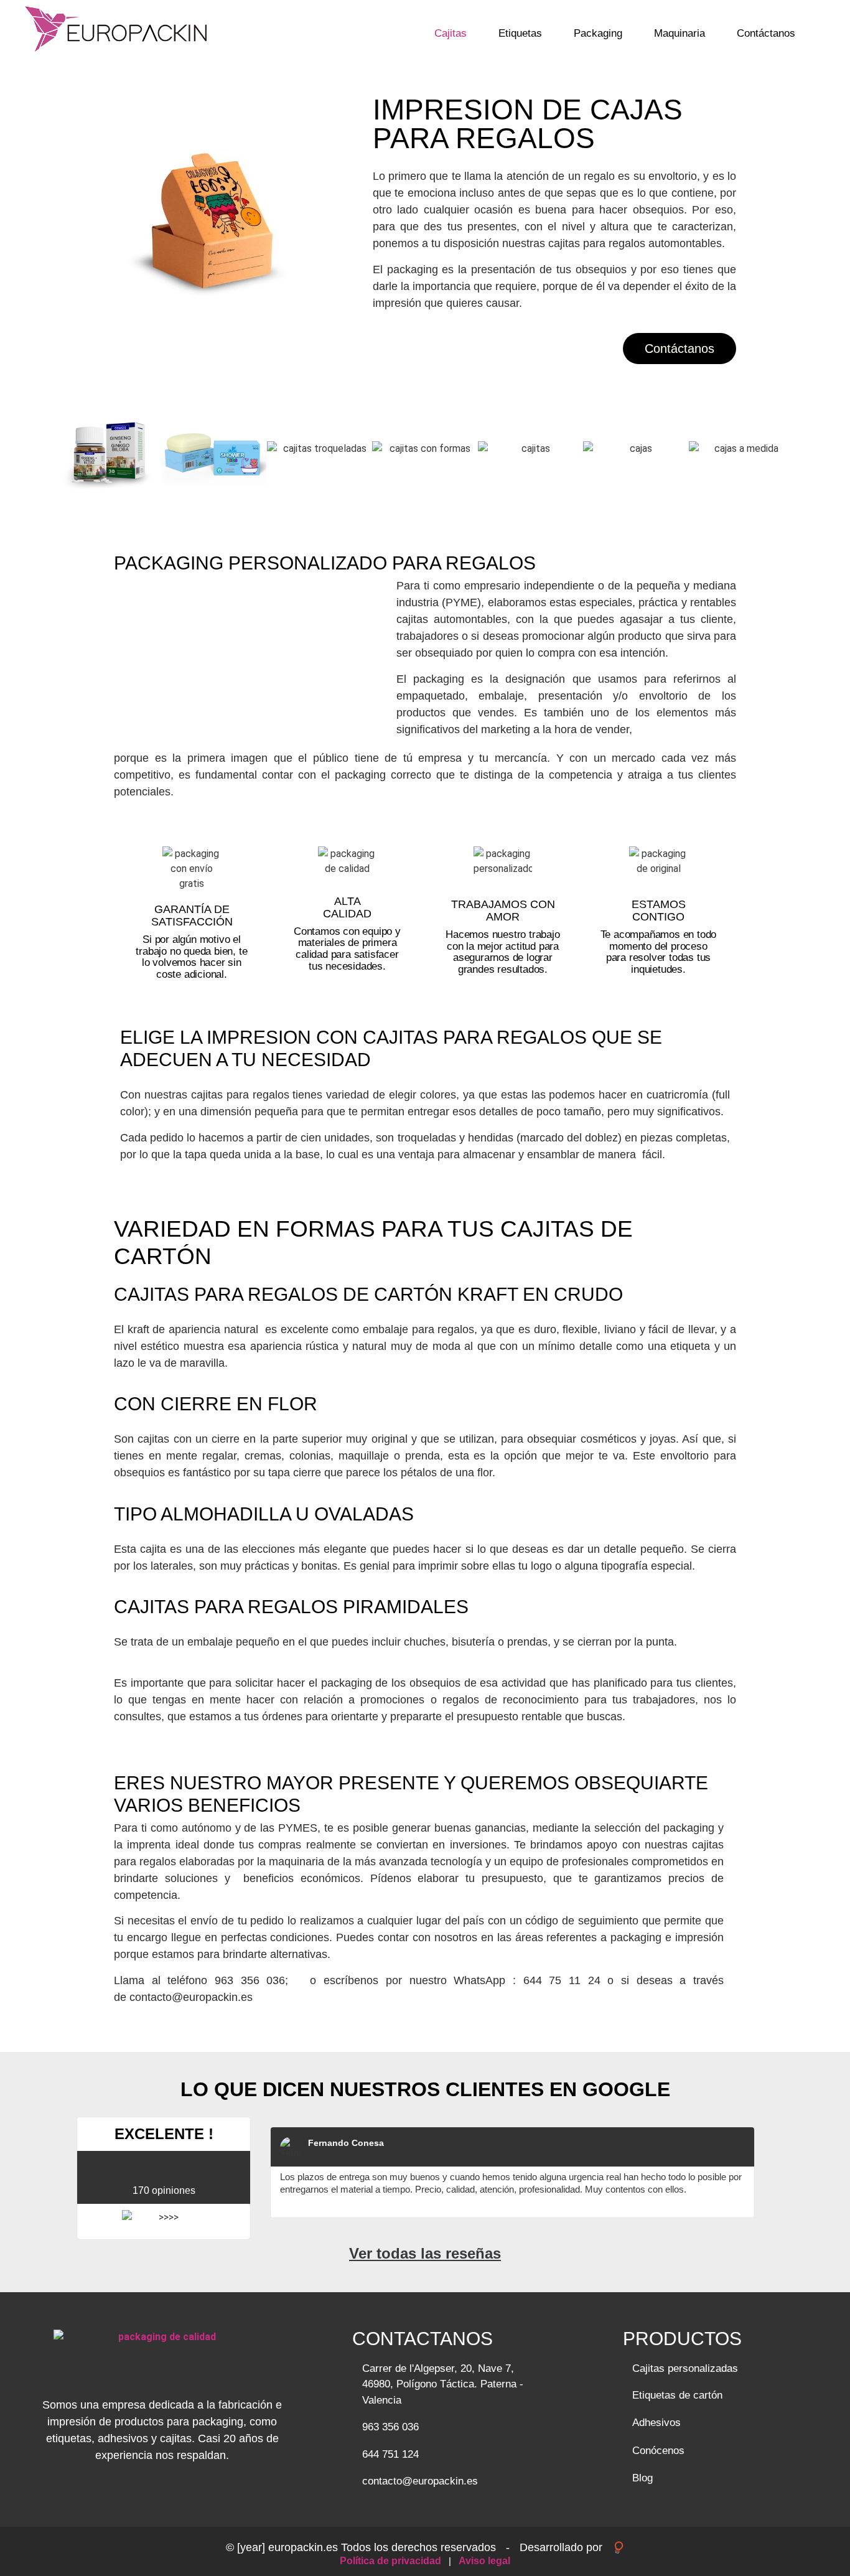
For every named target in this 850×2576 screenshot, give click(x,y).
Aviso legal (484, 2561)
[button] (49, 449)
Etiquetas (520, 33)
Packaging (598, 33)
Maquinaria (680, 33)
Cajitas (451, 33)
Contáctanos (766, 33)
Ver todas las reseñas (425, 2253)
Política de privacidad (392, 2561)
